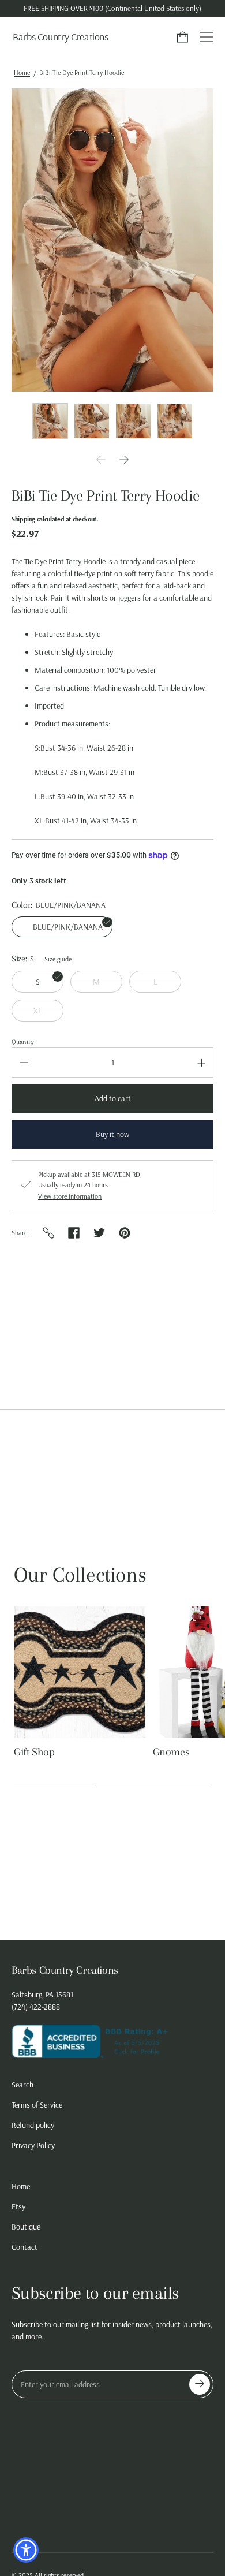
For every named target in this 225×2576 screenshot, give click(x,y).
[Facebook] (74, 1233)
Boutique (26, 2227)
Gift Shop (34, 1752)
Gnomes (171, 1752)
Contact (25, 2247)
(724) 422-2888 (36, 2007)
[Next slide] (124, 460)
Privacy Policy (33, 2145)
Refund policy (33, 2125)
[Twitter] (99, 1233)
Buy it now (112, 1134)
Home (22, 72)
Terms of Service (37, 2105)
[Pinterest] (125, 1233)
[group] (50, 421)
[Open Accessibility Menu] (26, 2550)
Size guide (58, 959)
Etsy (18, 2206)
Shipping (23, 519)
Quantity (23, 1042)
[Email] (48, 1233)
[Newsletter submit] (200, 2384)
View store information (70, 1196)
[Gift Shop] (80, 1672)
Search (22, 2085)
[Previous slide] (101, 460)
